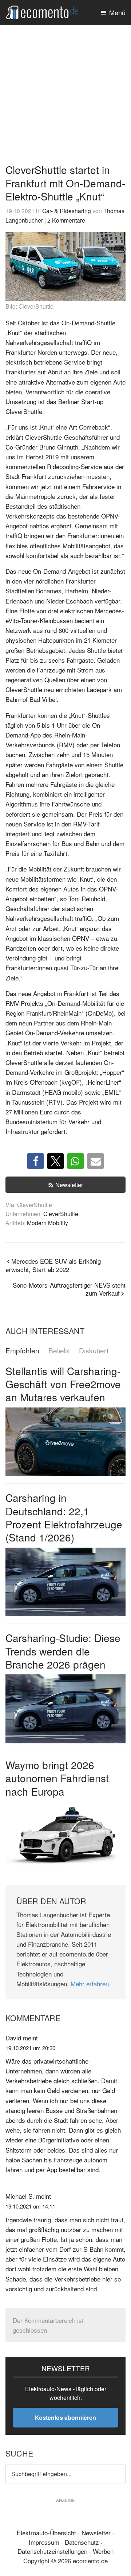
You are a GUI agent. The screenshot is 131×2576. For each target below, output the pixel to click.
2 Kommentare (66, 220)
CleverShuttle (61, 1214)
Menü (117, 12)
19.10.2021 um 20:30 (30, 2048)
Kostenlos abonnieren (65, 2417)
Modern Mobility (47, 1223)
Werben (103, 2551)
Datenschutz (82, 2542)
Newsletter (69, 1185)
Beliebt (59, 1351)
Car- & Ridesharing (67, 211)
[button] (35, 1161)
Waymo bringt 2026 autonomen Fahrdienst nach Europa (57, 1778)
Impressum (44, 2542)
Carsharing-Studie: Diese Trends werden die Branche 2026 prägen (63, 1651)
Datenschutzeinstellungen (52, 2551)
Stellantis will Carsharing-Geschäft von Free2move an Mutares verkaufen (63, 1384)
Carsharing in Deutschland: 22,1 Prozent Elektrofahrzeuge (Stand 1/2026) (64, 1517)
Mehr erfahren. (91, 1984)
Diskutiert (94, 1351)
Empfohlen (22, 1351)
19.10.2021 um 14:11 (30, 2206)
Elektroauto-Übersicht (46, 2533)
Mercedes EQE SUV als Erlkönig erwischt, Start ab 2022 (53, 1265)
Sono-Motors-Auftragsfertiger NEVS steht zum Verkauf (69, 1289)
